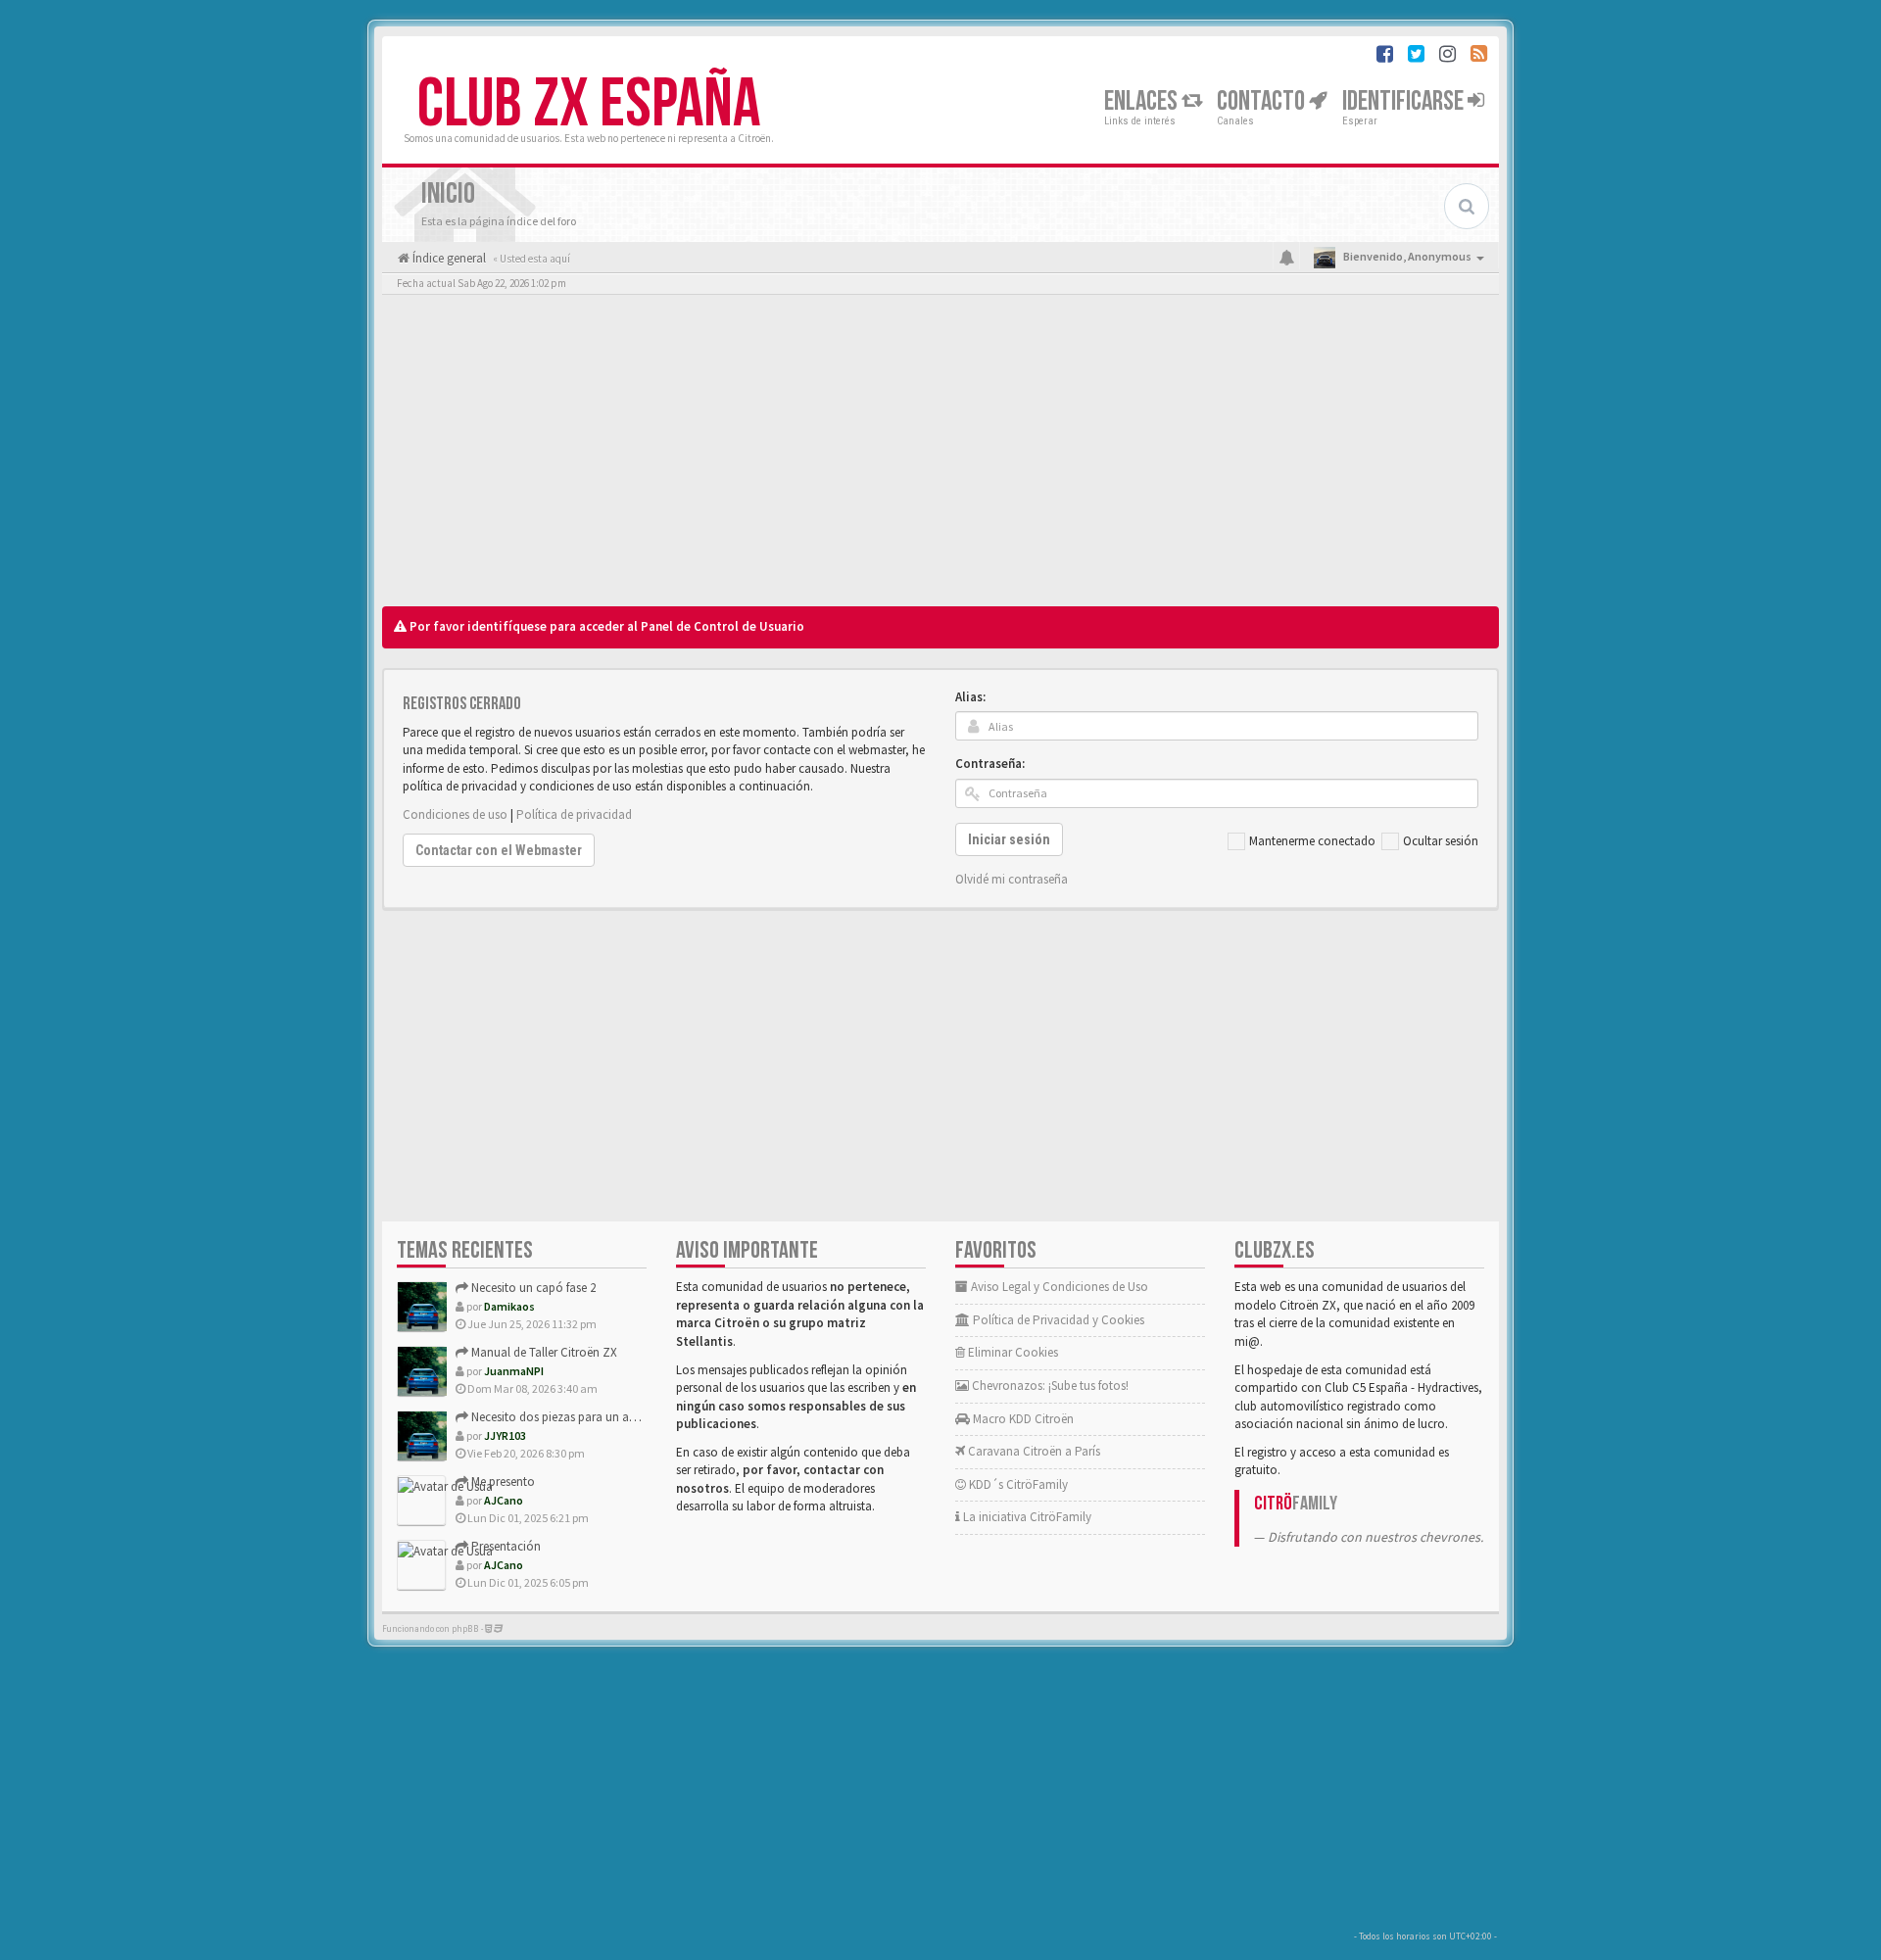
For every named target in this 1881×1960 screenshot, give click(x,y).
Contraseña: (990, 764)
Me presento (502, 1482)
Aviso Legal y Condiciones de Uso (1058, 1287)
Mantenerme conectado (1312, 841)
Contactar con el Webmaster (499, 850)
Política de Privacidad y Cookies (1057, 1320)
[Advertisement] (940, 455)
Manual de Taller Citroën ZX (543, 1352)
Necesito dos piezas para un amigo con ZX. (585, 1417)
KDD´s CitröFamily (1017, 1484)
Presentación (505, 1546)
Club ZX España (589, 105)
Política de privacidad (574, 814)
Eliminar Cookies (1012, 1352)
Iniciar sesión (1009, 839)
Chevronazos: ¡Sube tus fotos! (1049, 1386)
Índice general (448, 258)
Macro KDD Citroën (1022, 1419)
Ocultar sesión (1441, 841)
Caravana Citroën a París (1033, 1451)
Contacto (1263, 101)
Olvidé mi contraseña (1012, 879)
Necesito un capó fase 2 (532, 1288)
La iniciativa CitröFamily (1026, 1517)
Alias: (970, 697)
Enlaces (1143, 101)
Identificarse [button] (1405, 101)
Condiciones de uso (455, 814)
